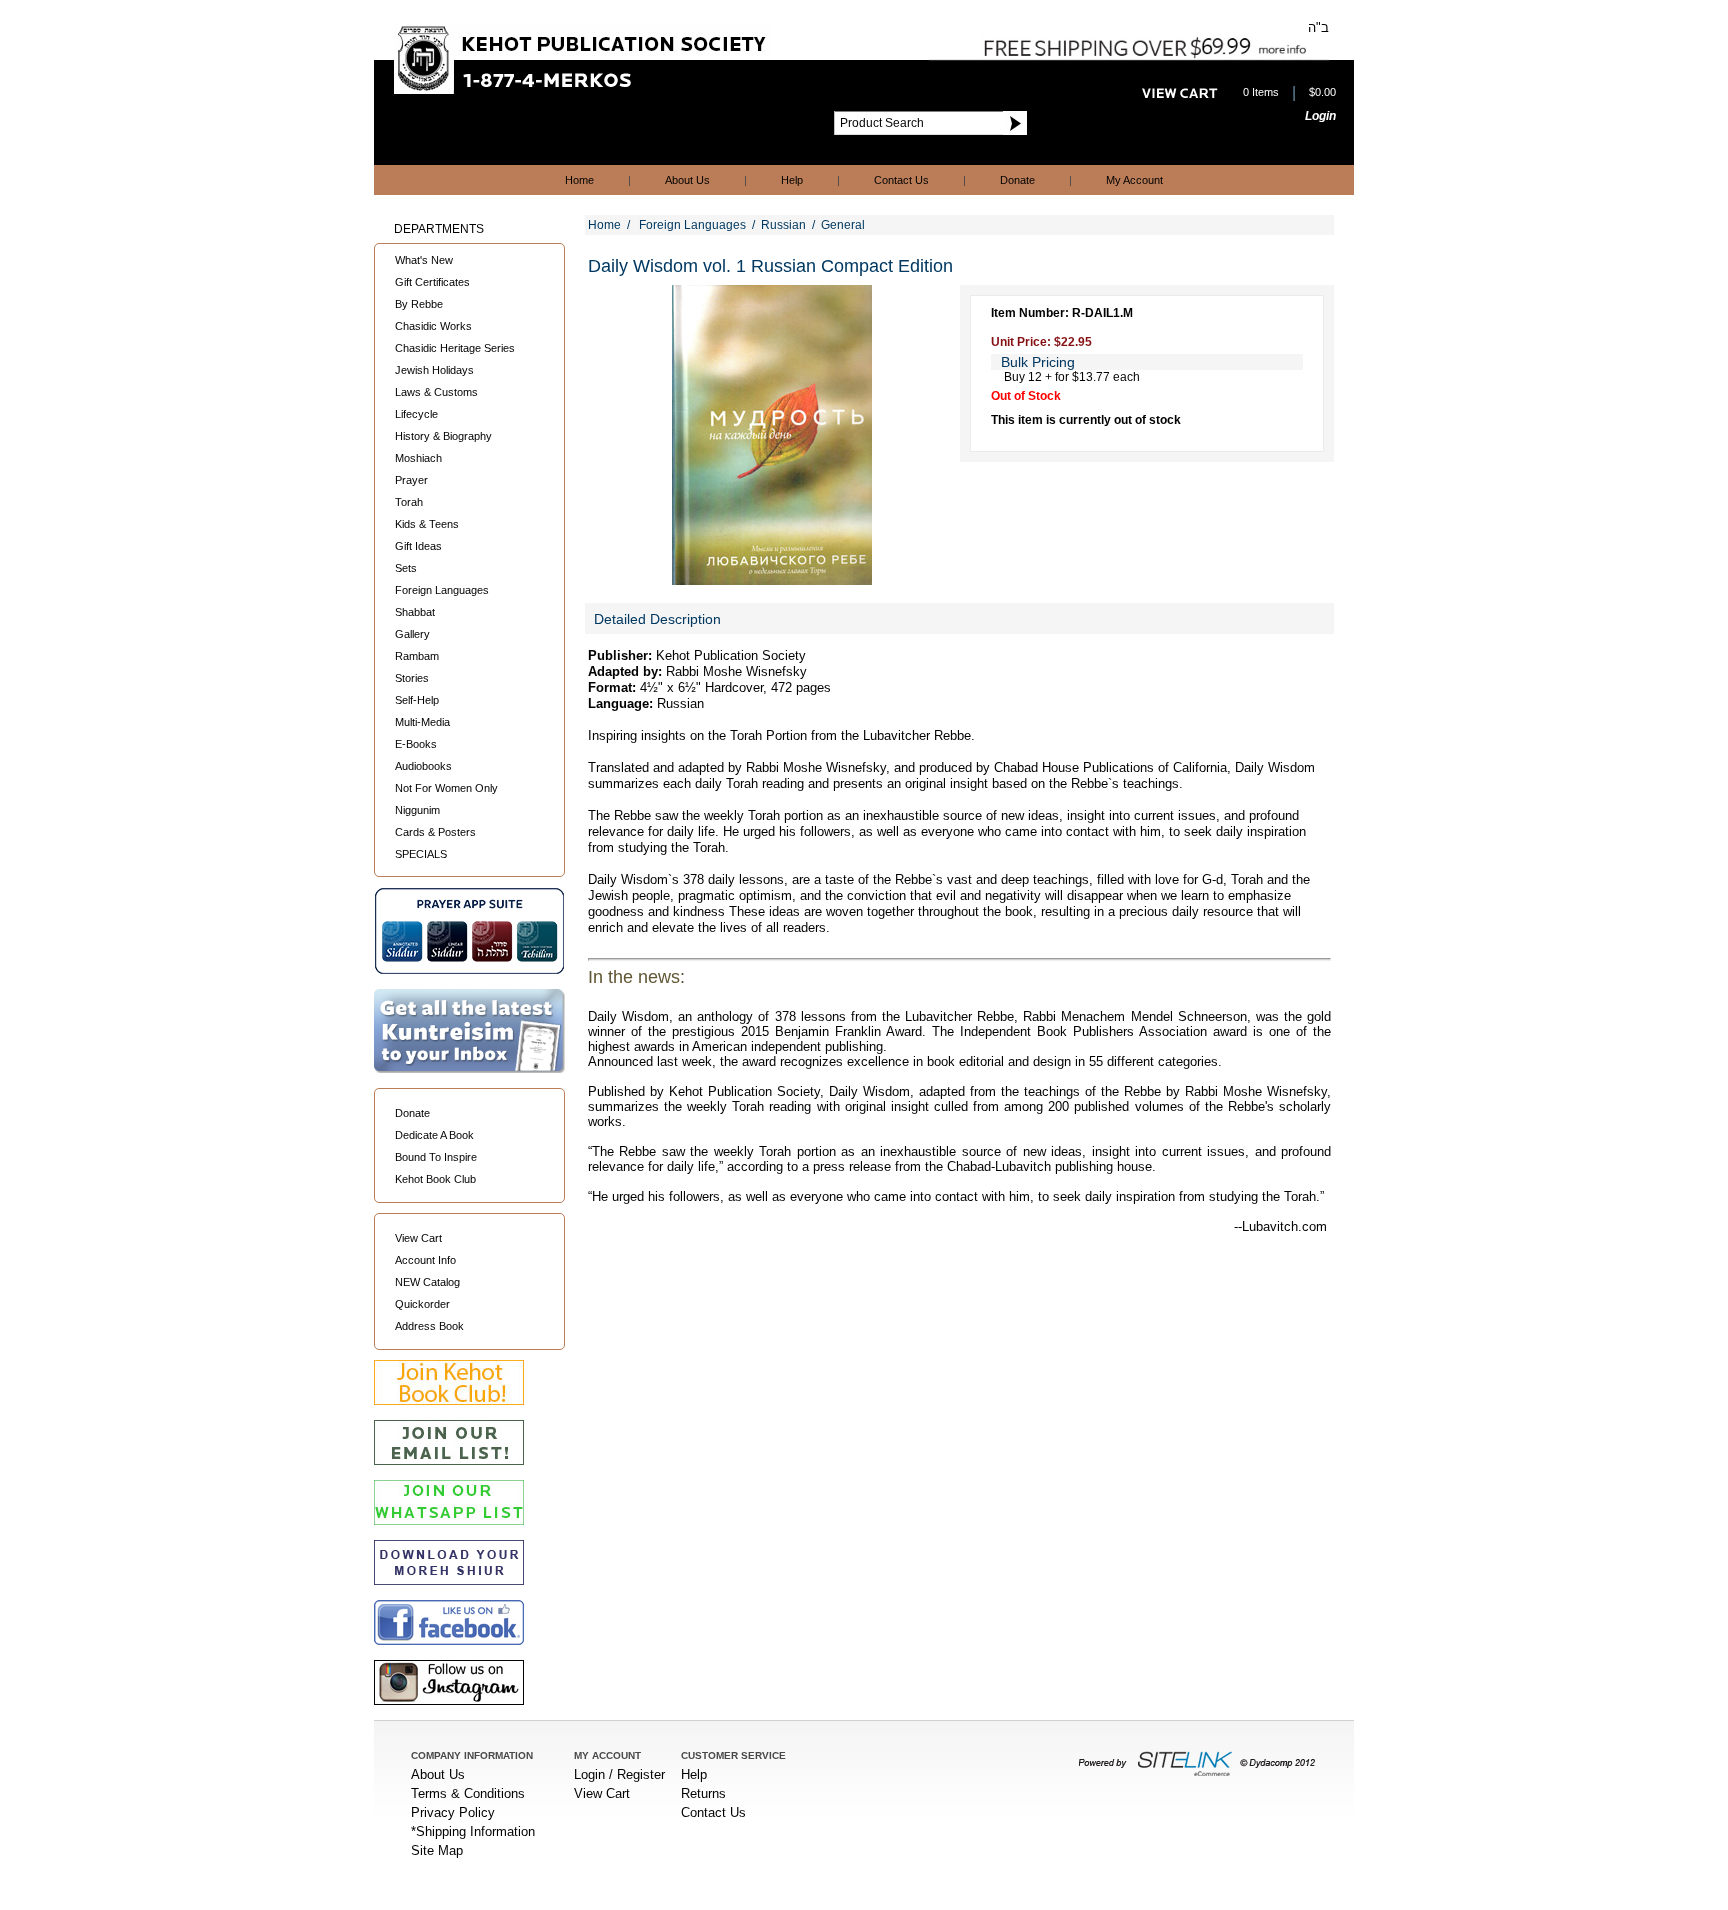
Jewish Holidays (434, 370)
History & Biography (443, 436)
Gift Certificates (432, 282)
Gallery (412, 634)
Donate (1017, 180)
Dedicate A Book (434, 1135)
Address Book (429, 1326)
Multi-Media (422, 722)
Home (579, 180)
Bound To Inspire (436, 1157)
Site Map (437, 1850)
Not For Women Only (446, 788)
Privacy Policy (453, 1812)
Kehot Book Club (435, 1179)
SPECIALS (421, 854)
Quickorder (422, 1304)
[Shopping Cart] (1180, 93)
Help (792, 180)
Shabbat (415, 612)
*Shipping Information (473, 1831)
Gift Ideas (418, 546)
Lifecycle (416, 414)
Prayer (411, 480)
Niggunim (417, 810)
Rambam (417, 656)
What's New (424, 260)
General (843, 225)
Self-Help (417, 700)
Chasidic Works (433, 326)
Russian (783, 225)
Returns (703, 1793)
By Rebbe (419, 304)
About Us (687, 180)
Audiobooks (423, 766)
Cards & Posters (435, 832)
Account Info (425, 1260)
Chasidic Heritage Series (455, 348)
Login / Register (619, 1774)
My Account (1134, 180)
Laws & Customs (436, 392)
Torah (409, 502)
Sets (406, 568)
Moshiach (418, 458)
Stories (412, 678)
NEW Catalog (427, 1282)
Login (1320, 116)
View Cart (418, 1238)
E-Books (416, 744)
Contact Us (901, 180)
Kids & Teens (427, 524)
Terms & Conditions (468, 1793)
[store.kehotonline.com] (582, 89)
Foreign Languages (442, 590)
